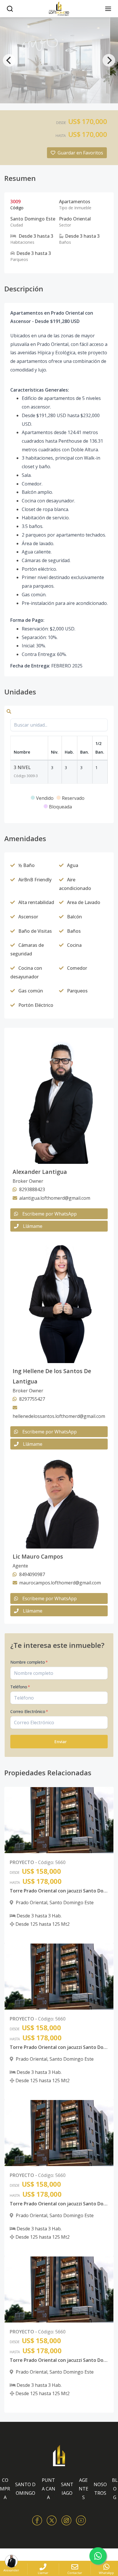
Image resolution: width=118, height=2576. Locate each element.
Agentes (83, 2489)
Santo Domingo (25, 2489)
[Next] (109, 60)
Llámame (33, 1226)
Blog (115, 2489)
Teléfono (20, 1687)
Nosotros (100, 2489)
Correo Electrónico (29, 1711)
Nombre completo (29, 1662)
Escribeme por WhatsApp (50, 1214)
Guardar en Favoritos (80, 153)
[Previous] (9, 60)
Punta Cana (49, 2489)
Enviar (61, 1742)
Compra (5, 2489)
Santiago (67, 2489)
